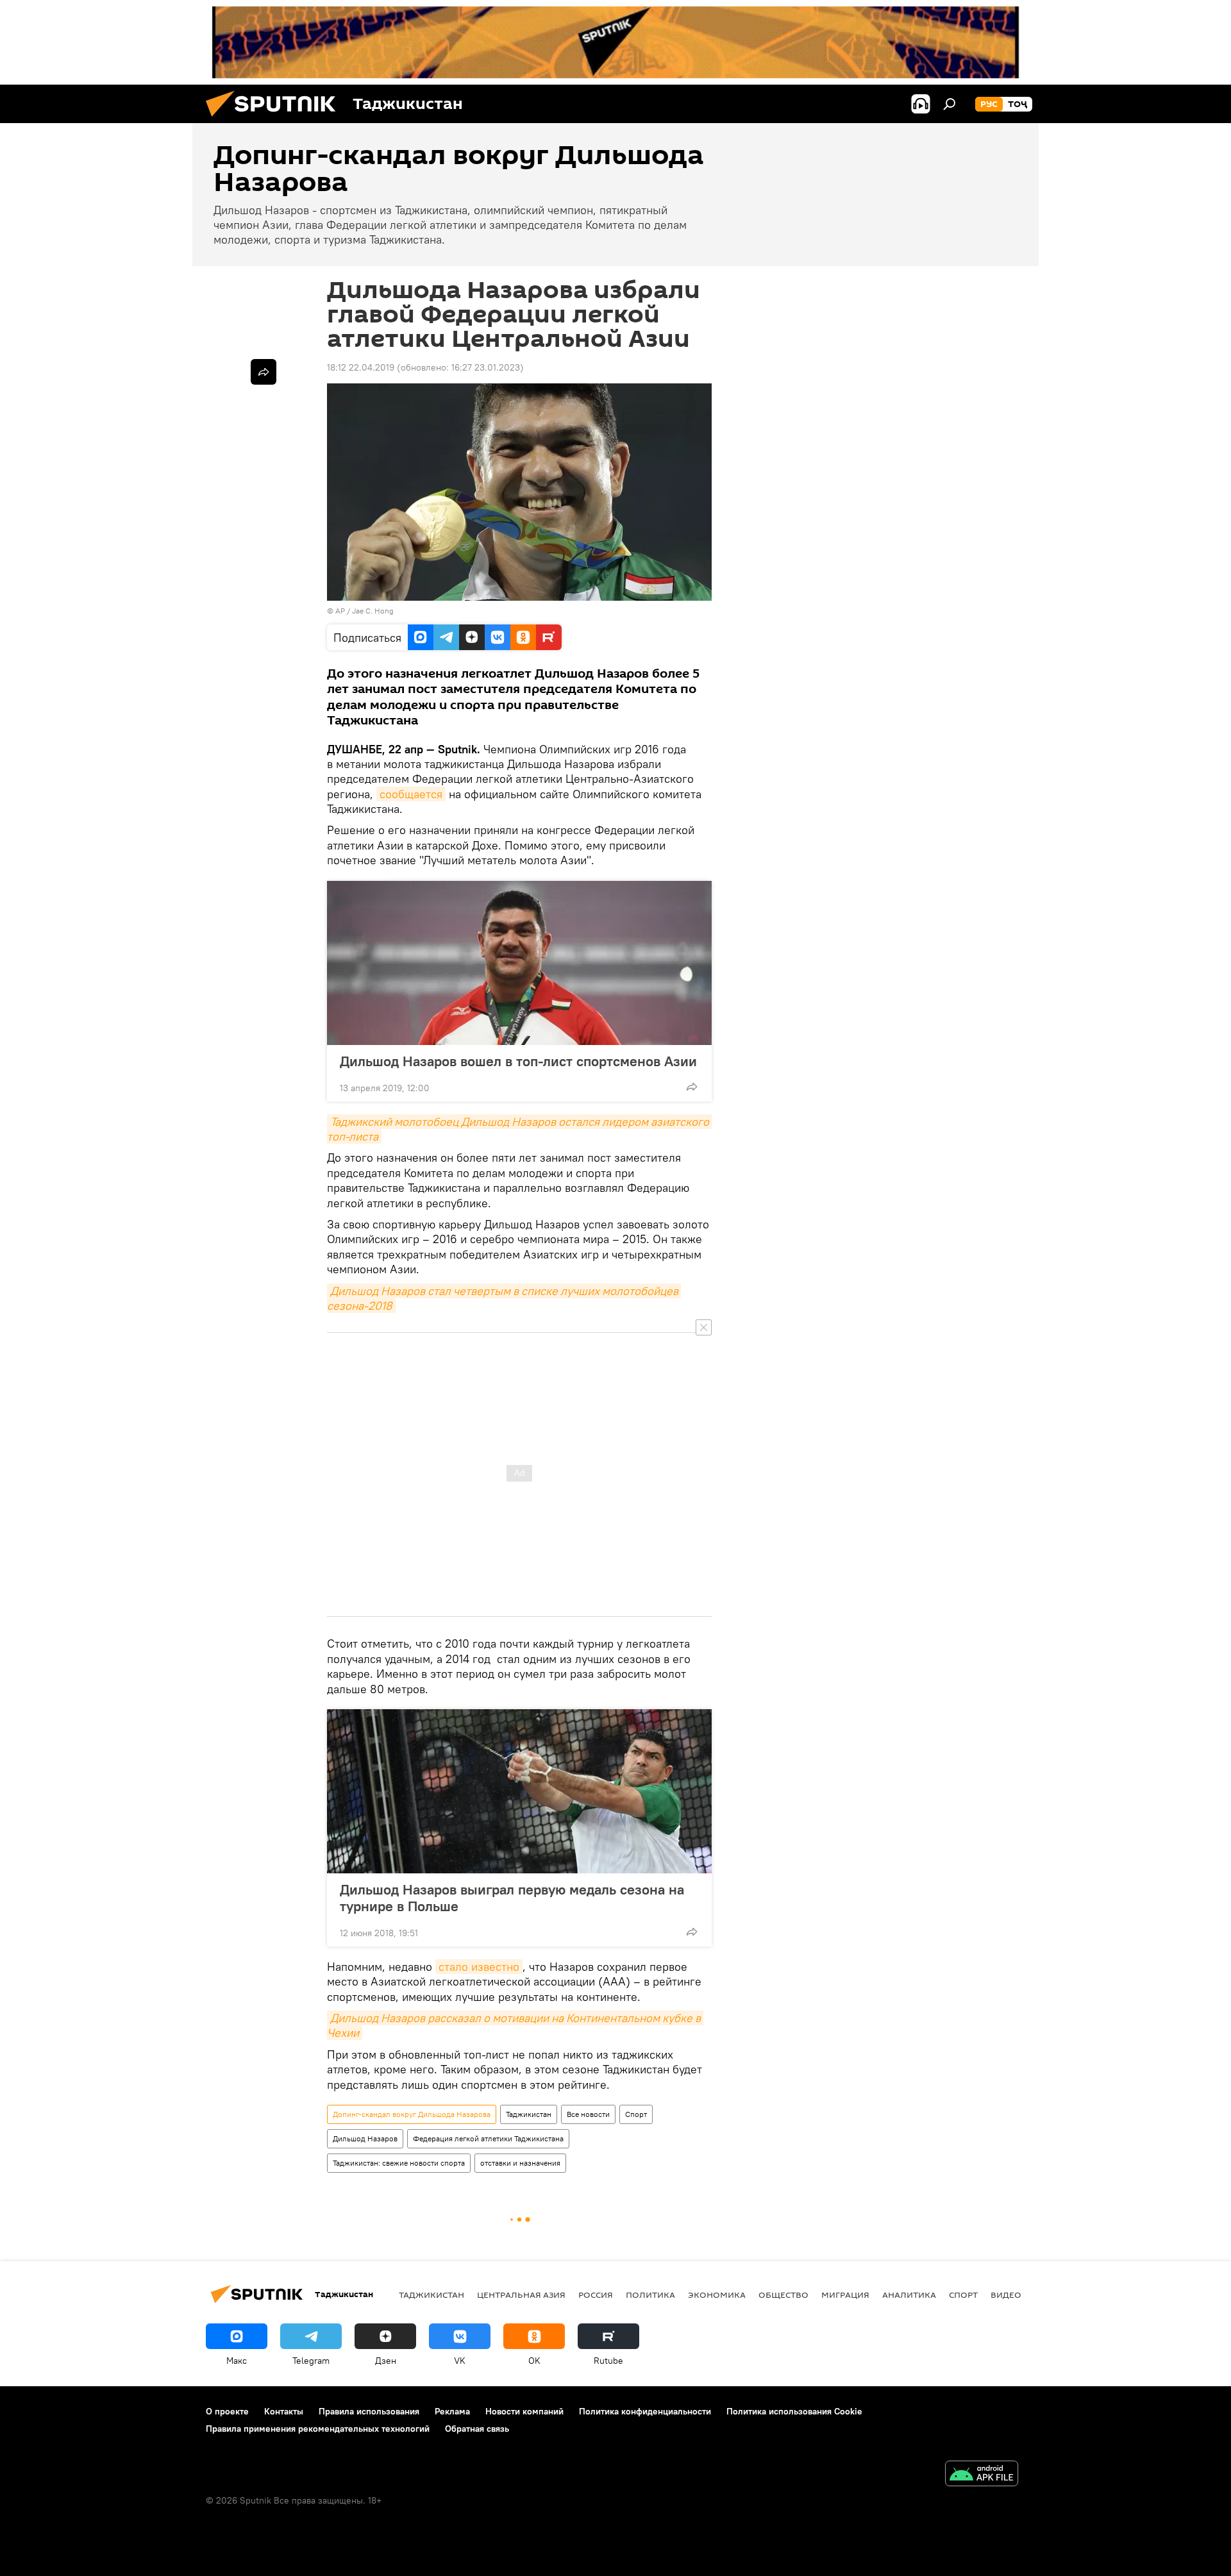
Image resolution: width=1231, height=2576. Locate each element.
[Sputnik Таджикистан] (276, 120)
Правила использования (369, 2411)
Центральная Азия (521, 2295)
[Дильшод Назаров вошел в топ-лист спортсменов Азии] (519, 963)
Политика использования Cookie (794, 2411)
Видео (1006, 2295)
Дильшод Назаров (365, 2138)
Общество (783, 2295)
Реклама (452, 2411)
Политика (650, 2295)
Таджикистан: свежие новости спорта (399, 2163)
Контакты (284, 2411)
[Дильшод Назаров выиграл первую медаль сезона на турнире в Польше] (519, 1791)
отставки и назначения (520, 2163)
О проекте (227, 2411)
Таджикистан (529, 2114)
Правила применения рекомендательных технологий (318, 2429)
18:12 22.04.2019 (361, 367)
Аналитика (909, 2295)
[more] (692, 1087)
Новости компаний (524, 2411)
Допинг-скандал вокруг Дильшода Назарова (412, 2114)
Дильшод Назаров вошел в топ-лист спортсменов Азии (518, 1061)
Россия (596, 2295)
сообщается (411, 794)
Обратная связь (477, 2429)
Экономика (717, 2295)
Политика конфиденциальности (645, 2411)
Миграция (845, 2295)
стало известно (479, 1967)
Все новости (588, 2114)
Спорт (636, 2114)
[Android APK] (982, 2475)
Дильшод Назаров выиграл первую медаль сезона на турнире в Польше (512, 1898)
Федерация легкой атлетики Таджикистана (488, 2138)
